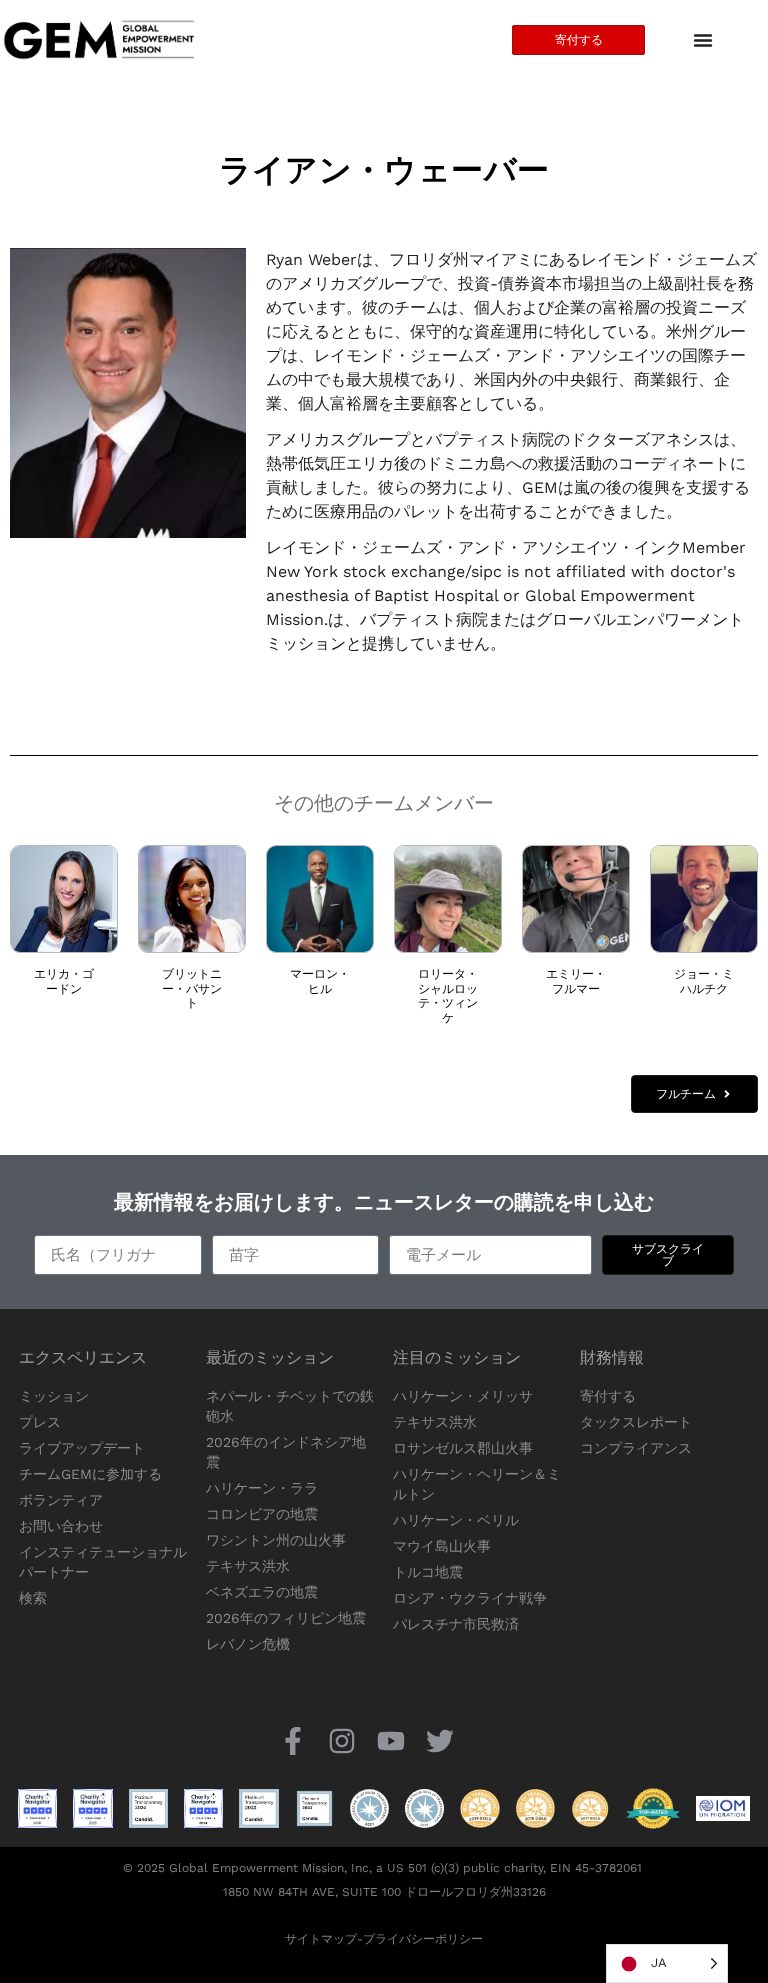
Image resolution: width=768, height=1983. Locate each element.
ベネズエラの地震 (262, 1592)
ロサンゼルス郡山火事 (463, 1448)
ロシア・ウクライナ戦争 (470, 1598)
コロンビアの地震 (262, 1514)
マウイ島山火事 (442, 1546)
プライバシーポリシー (423, 1939)
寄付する (608, 1396)
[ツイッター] (440, 1740)
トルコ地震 (428, 1572)
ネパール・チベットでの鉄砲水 (290, 1406)
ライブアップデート (82, 1448)
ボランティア (61, 1500)
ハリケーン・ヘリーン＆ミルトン (477, 1484)
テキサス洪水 (248, 1566)
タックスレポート (636, 1422)
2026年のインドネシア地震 (286, 1452)
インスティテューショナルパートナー (103, 1562)
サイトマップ (321, 1939)
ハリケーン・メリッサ (463, 1396)
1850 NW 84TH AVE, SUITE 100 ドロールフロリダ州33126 (384, 1892)
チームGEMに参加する (90, 1474)
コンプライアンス (636, 1448)
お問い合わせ (61, 1526)
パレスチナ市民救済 (456, 1624)
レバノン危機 (248, 1644)
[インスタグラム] (341, 1740)
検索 (33, 1598)
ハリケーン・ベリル (456, 1520)
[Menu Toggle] (703, 40)
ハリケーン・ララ (262, 1488)
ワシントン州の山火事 (276, 1540)
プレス (40, 1422)
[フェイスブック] (292, 1740)
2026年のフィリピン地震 (286, 1618)
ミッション (54, 1396)
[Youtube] (391, 1740)
